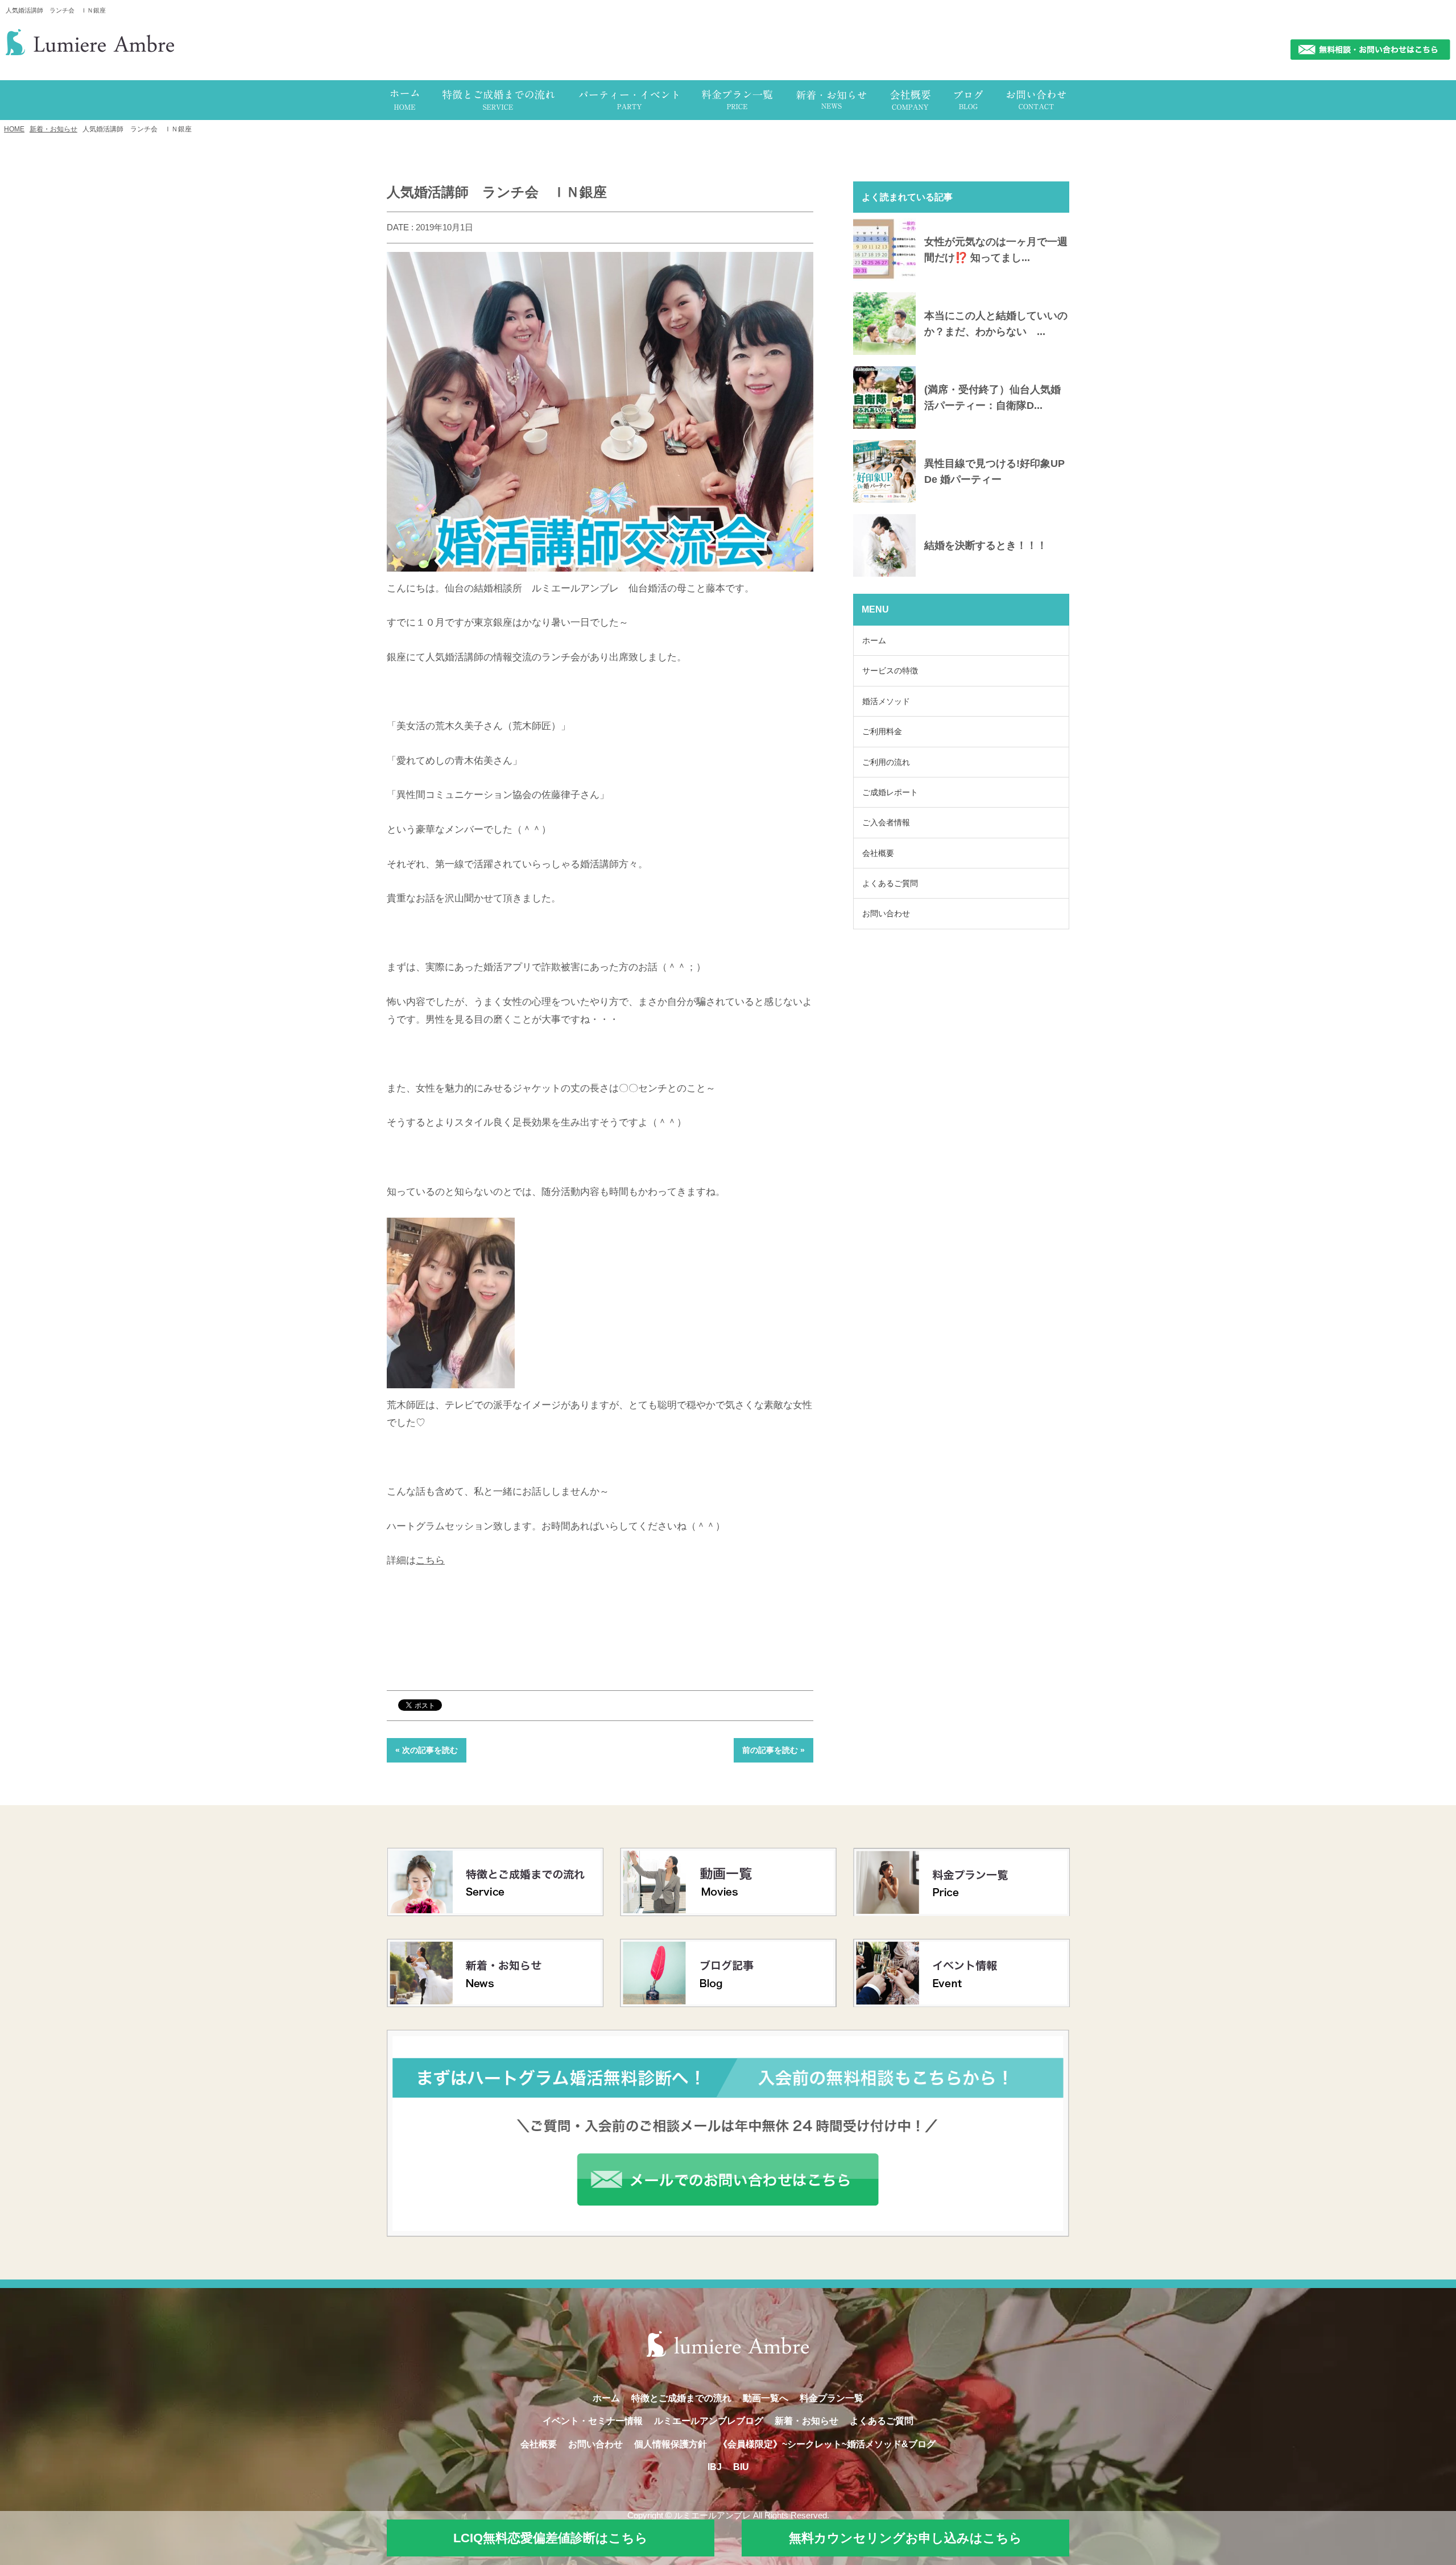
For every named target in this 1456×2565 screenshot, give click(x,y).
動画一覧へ (766, 2398)
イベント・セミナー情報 (593, 2421)
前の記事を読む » (773, 1750)
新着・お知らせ (53, 129)
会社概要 (878, 853)
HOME (14, 129)
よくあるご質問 (890, 883)
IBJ (715, 2467)
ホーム (874, 640)
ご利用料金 (882, 731)
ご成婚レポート (890, 792)
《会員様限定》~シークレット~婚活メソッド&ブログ (827, 2444)
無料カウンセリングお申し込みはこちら (905, 2538)
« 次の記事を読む (427, 1750)
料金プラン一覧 (832, 2398)
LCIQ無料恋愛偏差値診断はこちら (551, 2538)
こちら (430, 1560)
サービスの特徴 (890, 671)
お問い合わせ (886, 913)
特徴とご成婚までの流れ (681, 2398)
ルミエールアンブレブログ (709, 2421)
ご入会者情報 (886, 822)
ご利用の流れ (886, 762)
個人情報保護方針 (671, 2444)
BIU (741, 2467)
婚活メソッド (886, 701)
